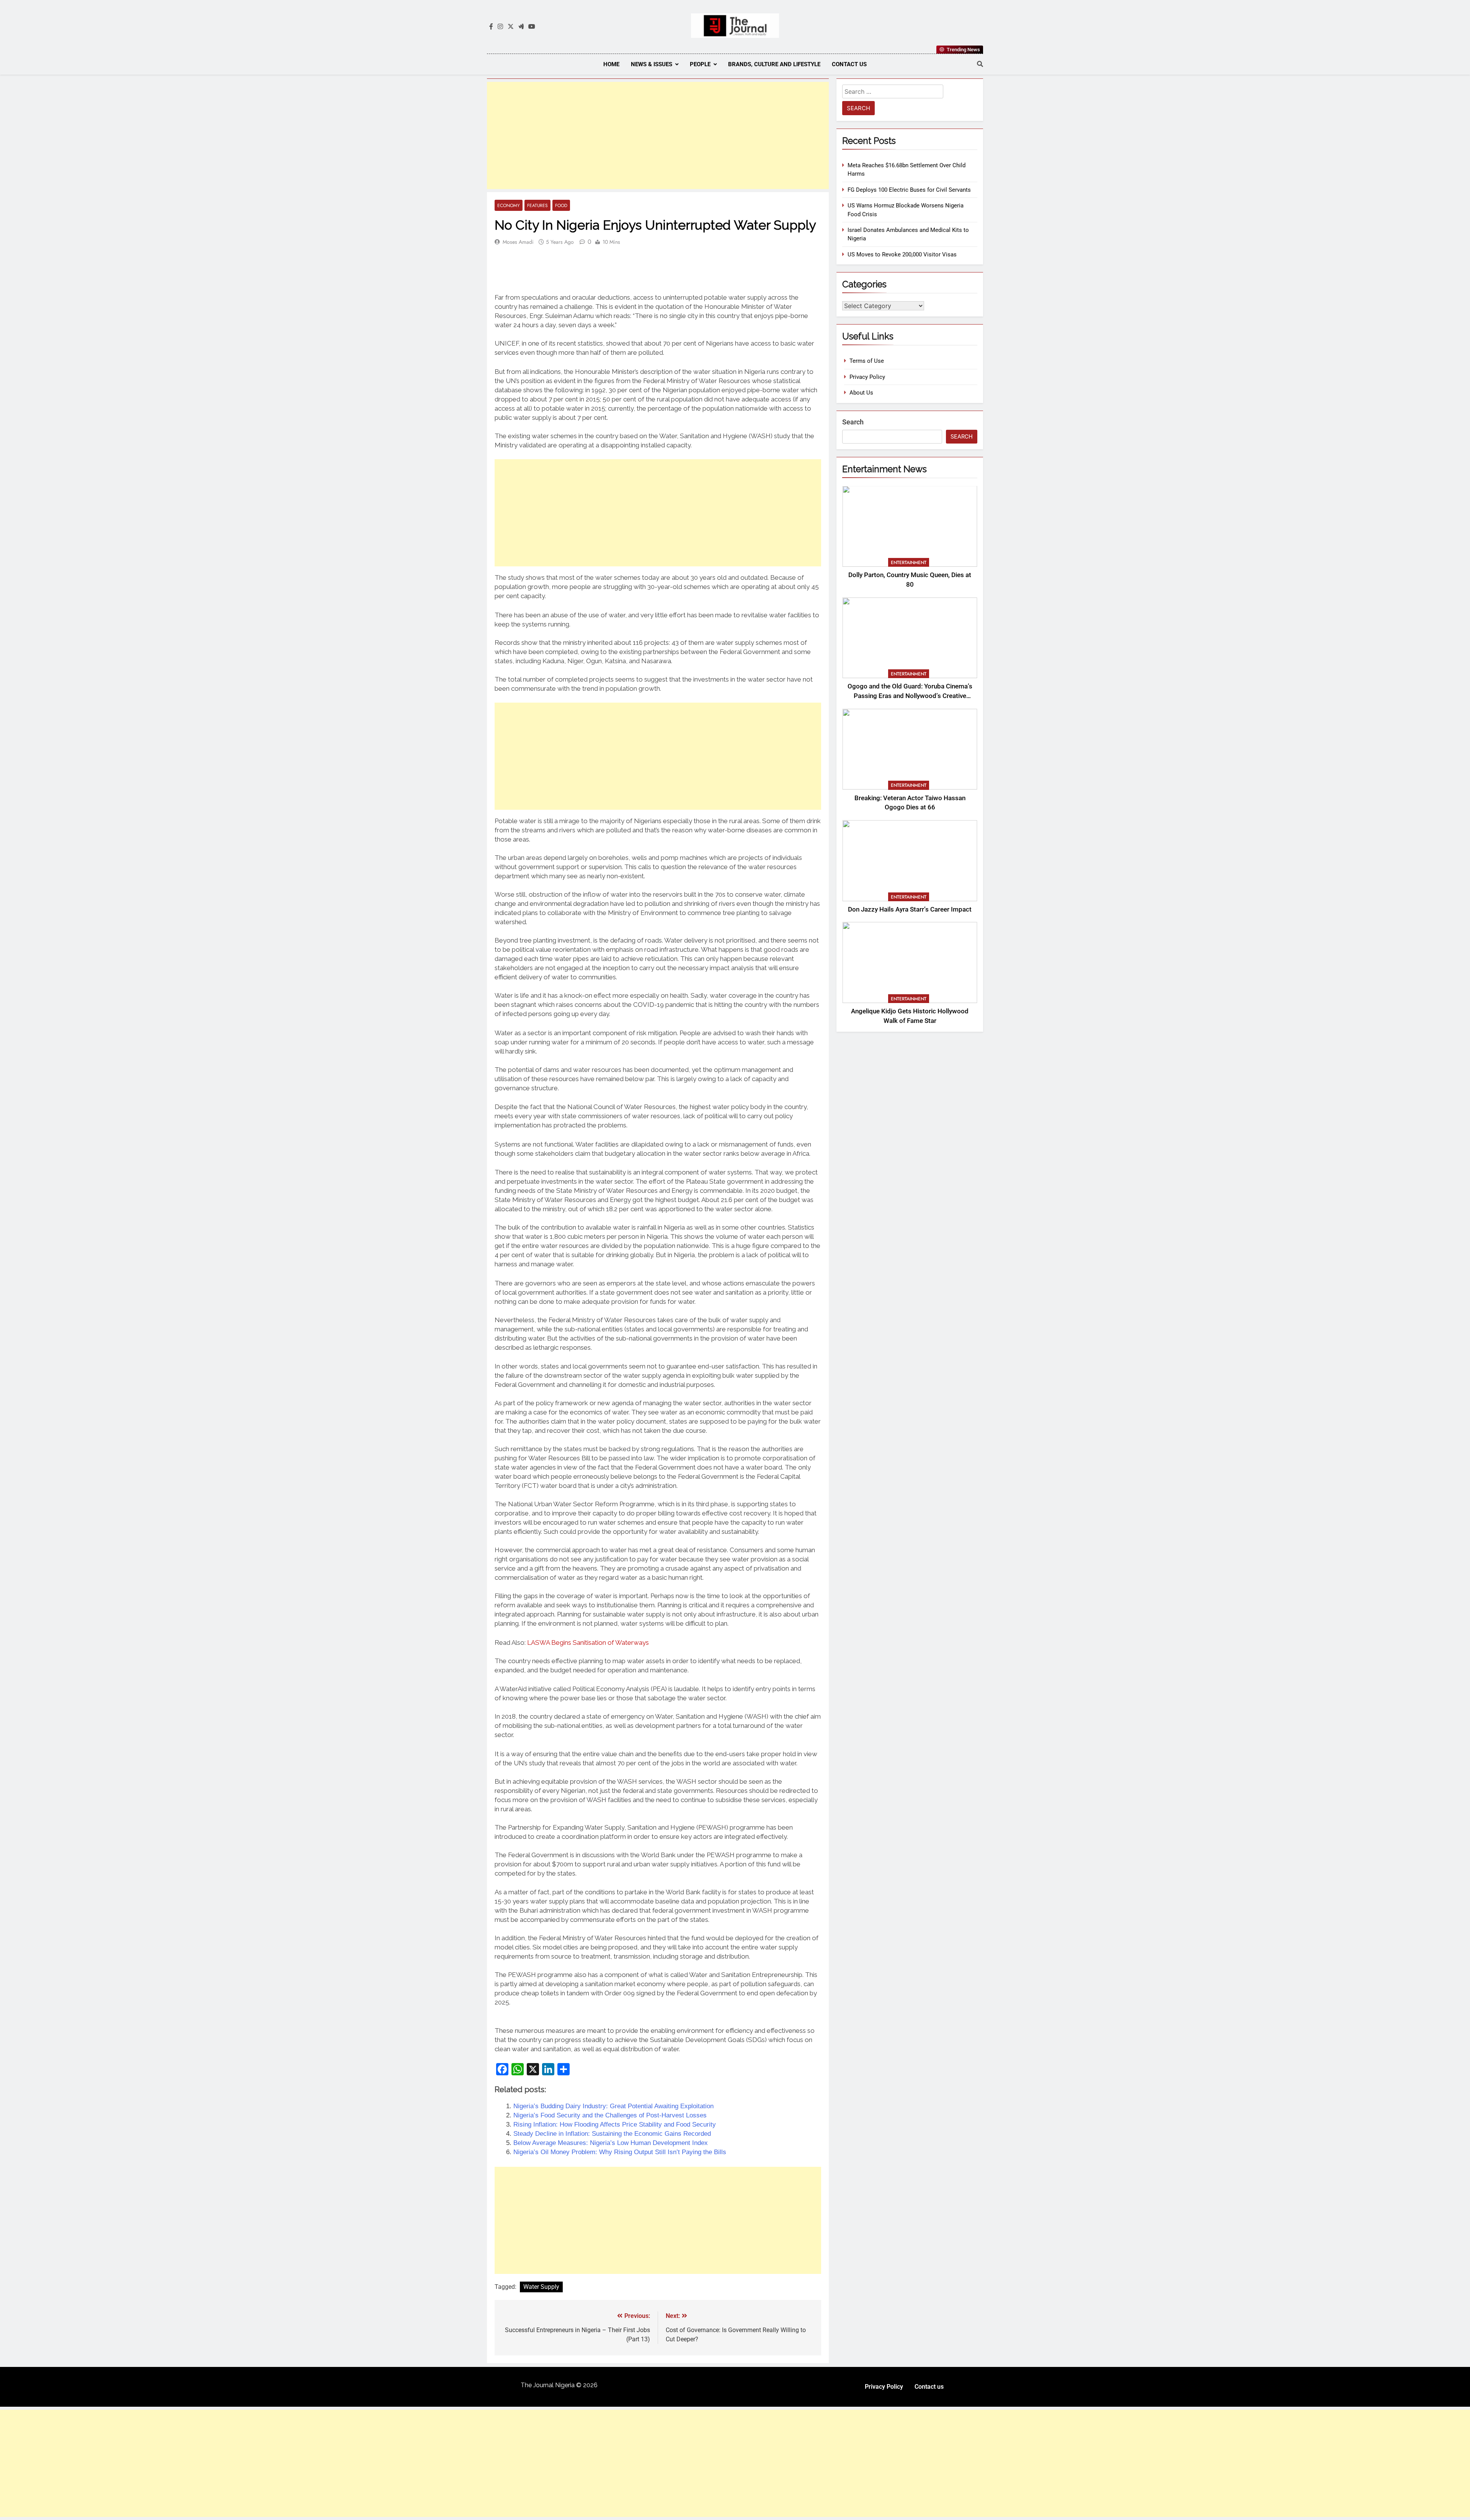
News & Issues (652, 64)
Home (611, 64)
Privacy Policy (867, 377)
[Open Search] (980, 64)
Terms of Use (867, 361)
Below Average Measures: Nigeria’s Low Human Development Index (611, 2143)
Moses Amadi (518, 242)
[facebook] (491, 27)
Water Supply (541, 2287)
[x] (511, 27)
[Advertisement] (658, 135)
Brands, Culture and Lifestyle (774, 64)
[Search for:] (893, 93)
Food (561, 205)
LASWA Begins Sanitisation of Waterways (588, 1642)
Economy (509, 205)
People (700, 64)
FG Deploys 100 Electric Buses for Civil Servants (909, 190)
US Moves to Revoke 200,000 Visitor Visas (902, 254)
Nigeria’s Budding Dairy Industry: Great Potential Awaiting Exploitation (613, 2106)
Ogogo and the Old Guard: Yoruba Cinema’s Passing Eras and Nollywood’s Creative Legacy (910, 696)
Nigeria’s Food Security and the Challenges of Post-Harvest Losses (610, 2115)
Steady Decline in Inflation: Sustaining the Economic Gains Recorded (612, 2134)
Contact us (849, 64)
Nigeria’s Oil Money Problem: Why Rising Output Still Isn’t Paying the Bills (620, 2152)
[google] (521, 27)
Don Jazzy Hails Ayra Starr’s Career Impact (910, 909)
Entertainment (909, 563)
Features (537, 205)
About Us (861, 393)
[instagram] (500, 27)
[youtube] (532, 27)
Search (853, 422)
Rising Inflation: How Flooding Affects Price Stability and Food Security (615, 2124)
